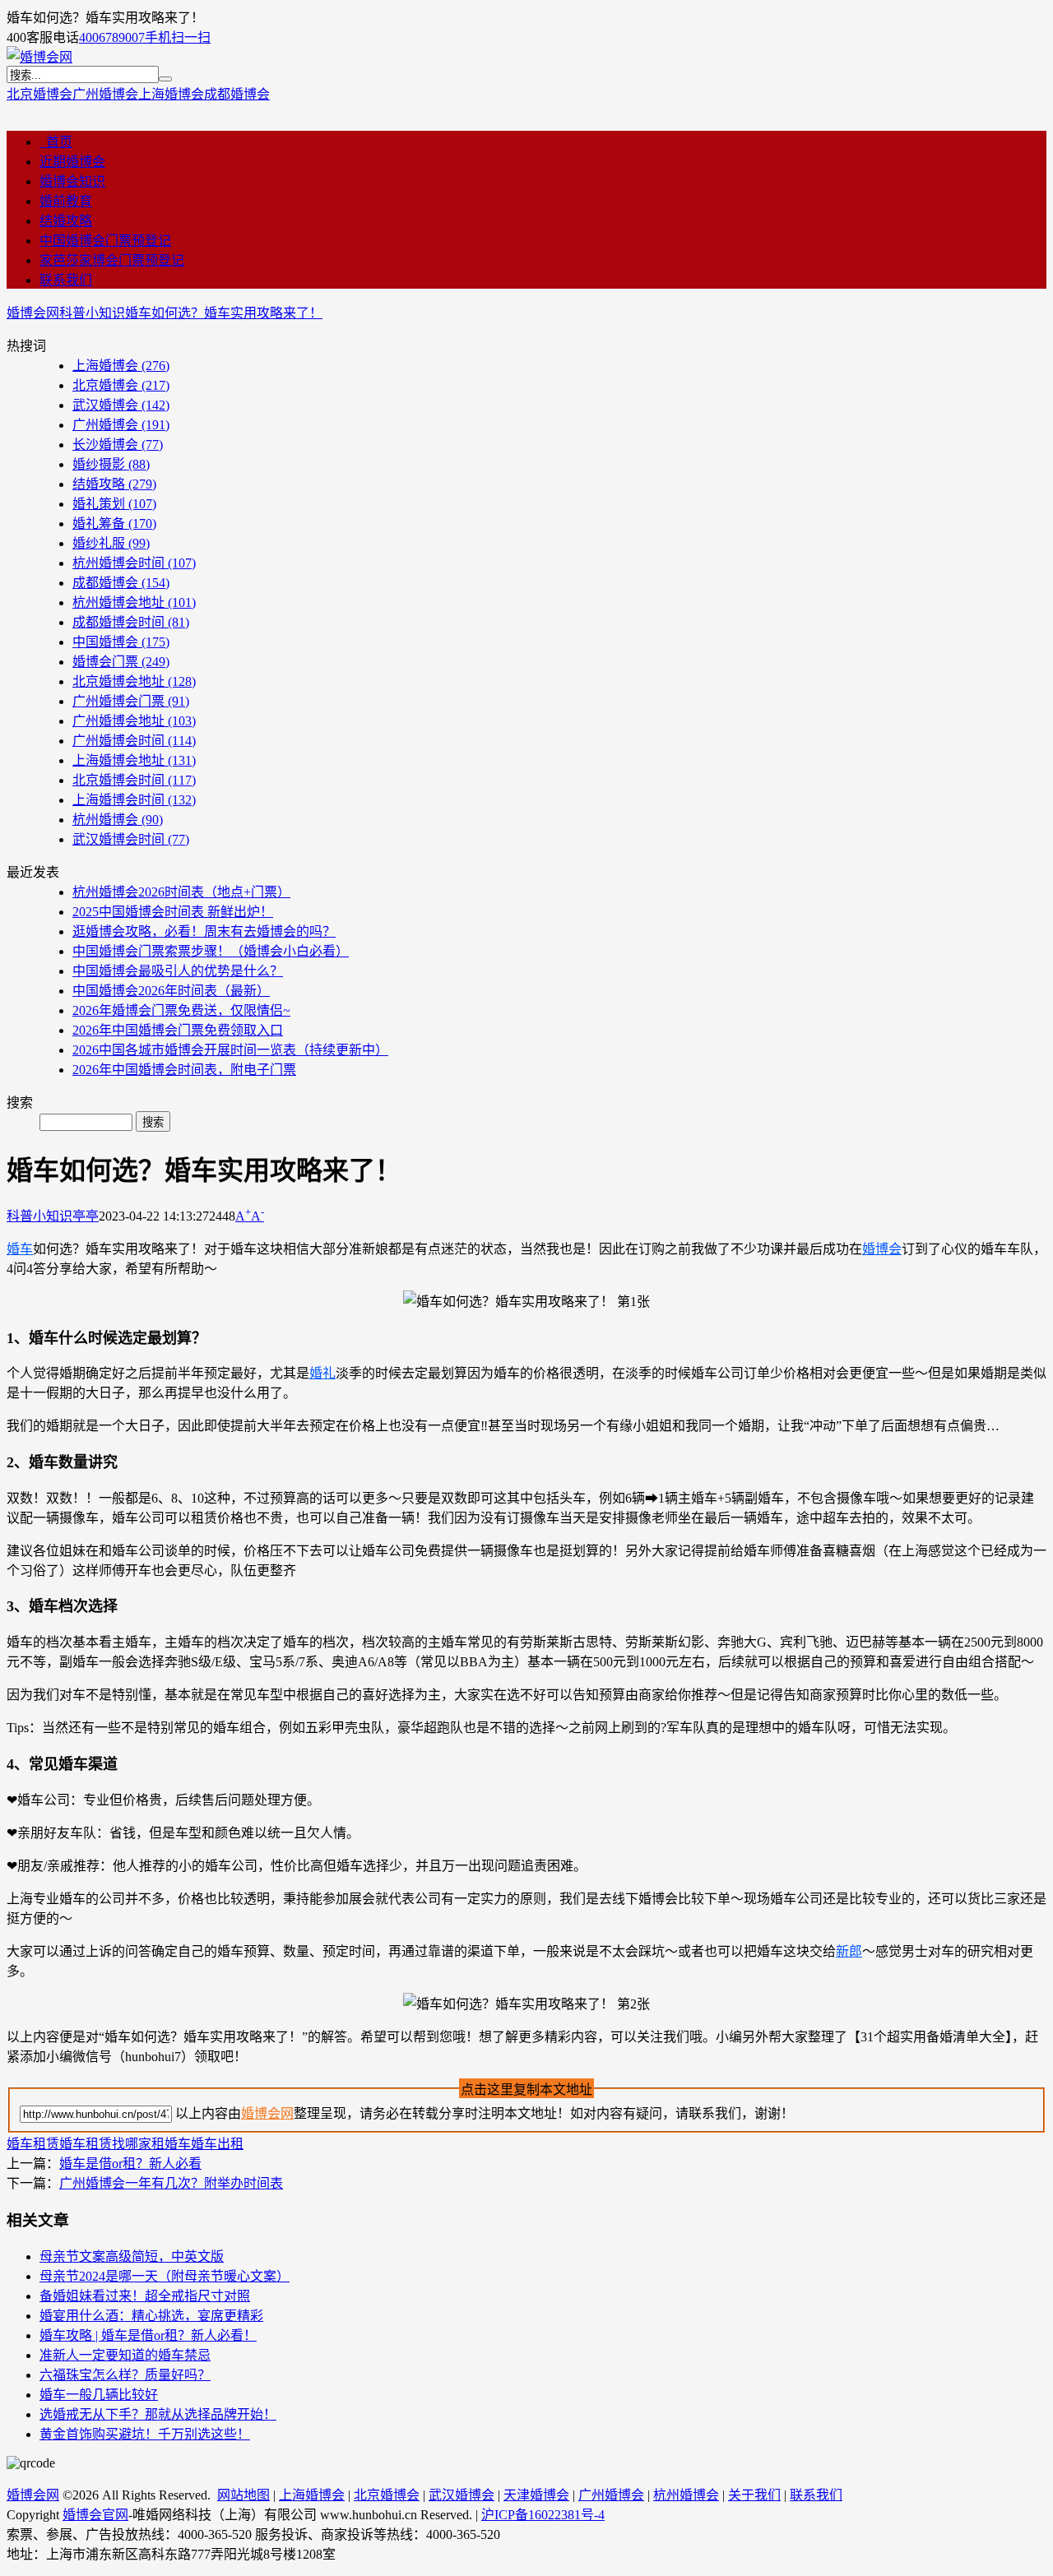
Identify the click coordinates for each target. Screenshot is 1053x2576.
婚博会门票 (121, 662)
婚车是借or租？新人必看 (130, 2164)
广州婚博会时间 (134, 741)
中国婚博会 (121, 642)
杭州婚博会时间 (134, 563)
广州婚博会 (105, 94)
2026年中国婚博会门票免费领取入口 (178, 1030)
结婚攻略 (66, 221)
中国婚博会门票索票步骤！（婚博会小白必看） (211, 951)
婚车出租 (217, 2144)
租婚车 (171, 2144)
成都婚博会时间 (131, 622)
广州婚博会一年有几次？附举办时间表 (171, 2183)
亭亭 (86, 1216)
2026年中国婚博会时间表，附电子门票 (184, 1070)
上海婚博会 (171, 94)
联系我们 (66, 280)
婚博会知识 (72, 181)
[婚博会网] (39, 57)
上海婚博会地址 (134, 760)
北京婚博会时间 (134, 780)
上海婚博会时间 (134, 800)
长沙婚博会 (118, 445)
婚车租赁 (33, 2144)
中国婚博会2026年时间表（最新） (171, 991)
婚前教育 (66, 201)
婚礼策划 (114, 504)
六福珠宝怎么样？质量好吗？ (125, 2375)
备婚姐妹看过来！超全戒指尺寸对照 (145, 2296)
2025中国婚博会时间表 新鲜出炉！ (173, 912)
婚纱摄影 (111, 464)
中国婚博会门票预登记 (105, 241)
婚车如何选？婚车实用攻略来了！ (224, 313)
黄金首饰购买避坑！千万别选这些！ (145, 2434)
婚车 (20, 1249)
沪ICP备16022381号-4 (543, 2515)
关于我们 (754, 2495)
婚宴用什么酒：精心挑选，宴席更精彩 (151, 2316)
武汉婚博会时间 (131, 839)
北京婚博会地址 (134, 681)
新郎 (849, 1951)
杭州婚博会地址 (134, 602)
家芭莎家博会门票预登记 (112, 260)
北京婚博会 (39, 94)
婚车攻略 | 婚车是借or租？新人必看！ (148, 2335)
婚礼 (322, 1373)
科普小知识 (92, 313)
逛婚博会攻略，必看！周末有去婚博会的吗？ (204, 931)
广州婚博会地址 (134, 721)
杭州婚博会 (118, 820)
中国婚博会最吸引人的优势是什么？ (178, 971)
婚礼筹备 (114, 524)
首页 (56, 142)
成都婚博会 (237, 94)
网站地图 (244, 2495)
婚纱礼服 (111, 543)
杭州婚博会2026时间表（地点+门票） (181, 892)
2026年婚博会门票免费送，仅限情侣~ (181, 1010)
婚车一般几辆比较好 (99, 2395)
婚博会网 (33, 313)
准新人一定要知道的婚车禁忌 (125, 2355)
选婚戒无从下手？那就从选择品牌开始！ (158, 2414)
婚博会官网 (95, 2515)
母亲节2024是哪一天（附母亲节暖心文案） (165, 2276)
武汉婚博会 (121, 405)
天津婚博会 (536, 2495)
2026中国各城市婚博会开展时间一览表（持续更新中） (230, 1050)
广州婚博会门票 (131, 701)
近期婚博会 (72, 162)
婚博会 (882, 1249)
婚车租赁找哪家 (105, 2144)
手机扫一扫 (178, 37)
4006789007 (112, 37)
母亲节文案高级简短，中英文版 (132, 2256)
